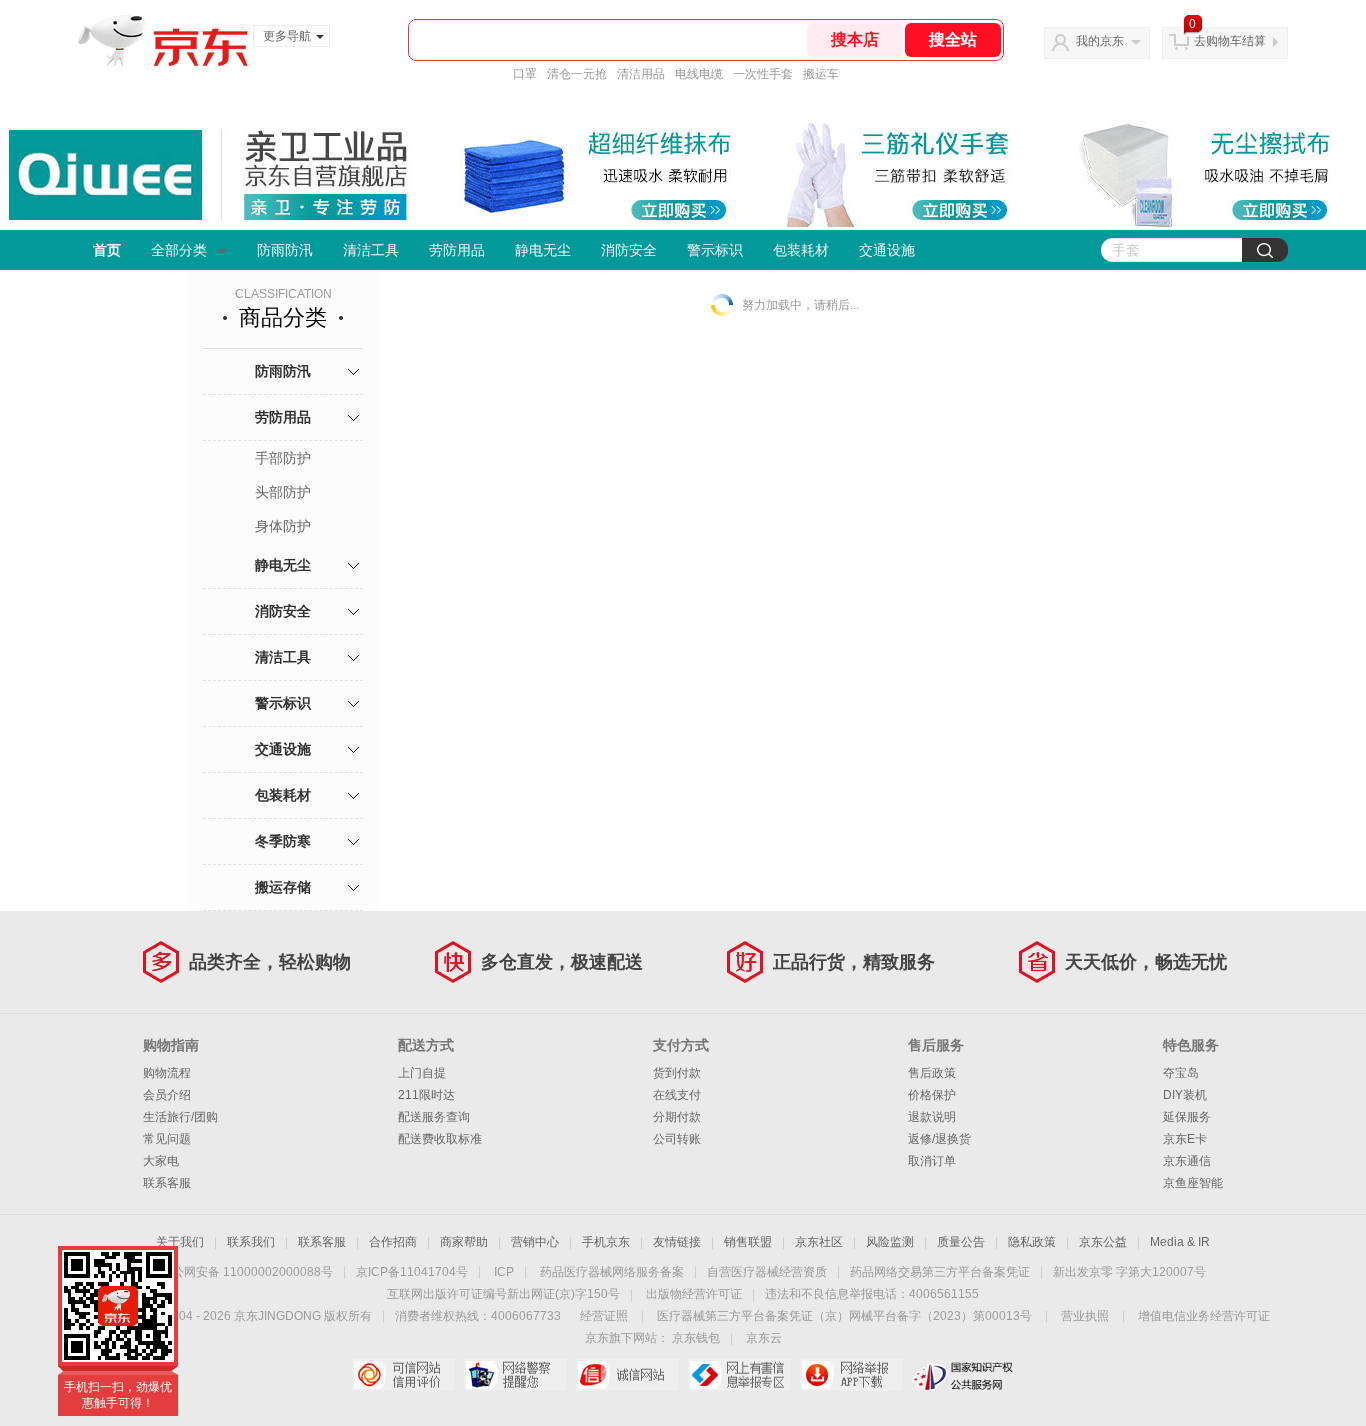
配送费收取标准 (440, 1139)
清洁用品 (641, 74)
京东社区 (819, 1242)
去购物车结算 (1230, 41)
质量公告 (961, 1242)
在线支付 (677, 1095)
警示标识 (715, 250)
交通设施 (887, 250)
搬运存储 (283, 887)
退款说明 (932, 1117)
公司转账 (677, 1139)
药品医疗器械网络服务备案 (612, 1272)
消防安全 (629, 250)
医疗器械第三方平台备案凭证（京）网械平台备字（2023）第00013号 (844, 1316)
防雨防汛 (285, 250)
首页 (107, 250)
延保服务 (1187, 1117)
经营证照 (604, 1316)
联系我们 (251, 1242)
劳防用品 (457, 250)
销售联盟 (748, 1242)
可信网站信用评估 (403, 1375)
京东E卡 (1185, 1139)
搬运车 (821, 74)
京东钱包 (696, 1338)
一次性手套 (763, 74)
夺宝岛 (1181, 1073)
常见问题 (167, 1139)
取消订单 (932, 1161)
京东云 (764, 1338)
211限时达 (426, 1095)
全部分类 (179, 250)
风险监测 (890, 1242)
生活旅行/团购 (180, 1117)
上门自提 (422, 1073)
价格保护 (932, 1095)
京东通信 (1187, 1161)
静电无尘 (543, 250)
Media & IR (1180, 1242)
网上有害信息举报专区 (739, 1375)
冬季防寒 (283, 841)
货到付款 (677, 1073)
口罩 (525, 74)
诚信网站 (627, 1375)
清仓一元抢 (577, 74)
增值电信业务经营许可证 (1204, 1316)
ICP (504, 1272)
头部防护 (283, 492)
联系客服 (167, 1183)
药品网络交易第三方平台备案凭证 (940, 1272)
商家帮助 (464, 1242)
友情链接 (677, 1242)
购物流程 (167, 1073)
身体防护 (283, 526)
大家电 (161, 1161)
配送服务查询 (434, 1117)
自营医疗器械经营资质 (767, 1272)
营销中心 (535, 1242)
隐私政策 (1032, 1242)
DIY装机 (1185, 1095)
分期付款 (677, 1117)
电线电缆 (699, 74)
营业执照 (1085, 1316)
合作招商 (393, 1242)
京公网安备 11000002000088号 (246, 1272)
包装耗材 (801, 250)
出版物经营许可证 (694, 1294)
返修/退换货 (939, 1139)
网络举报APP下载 (851, 1375)
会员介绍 (167, 1095)
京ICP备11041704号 (412, 1272)
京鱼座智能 (1193, 1183)
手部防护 (283, 458)
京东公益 (1103, 1242)
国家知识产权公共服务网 (963, 1375)
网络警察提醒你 (515, 1375)
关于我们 (180, 1242)
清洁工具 (371, 250)
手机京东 (606, 1242)
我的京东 (1100, 41)
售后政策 (932, 1073)
